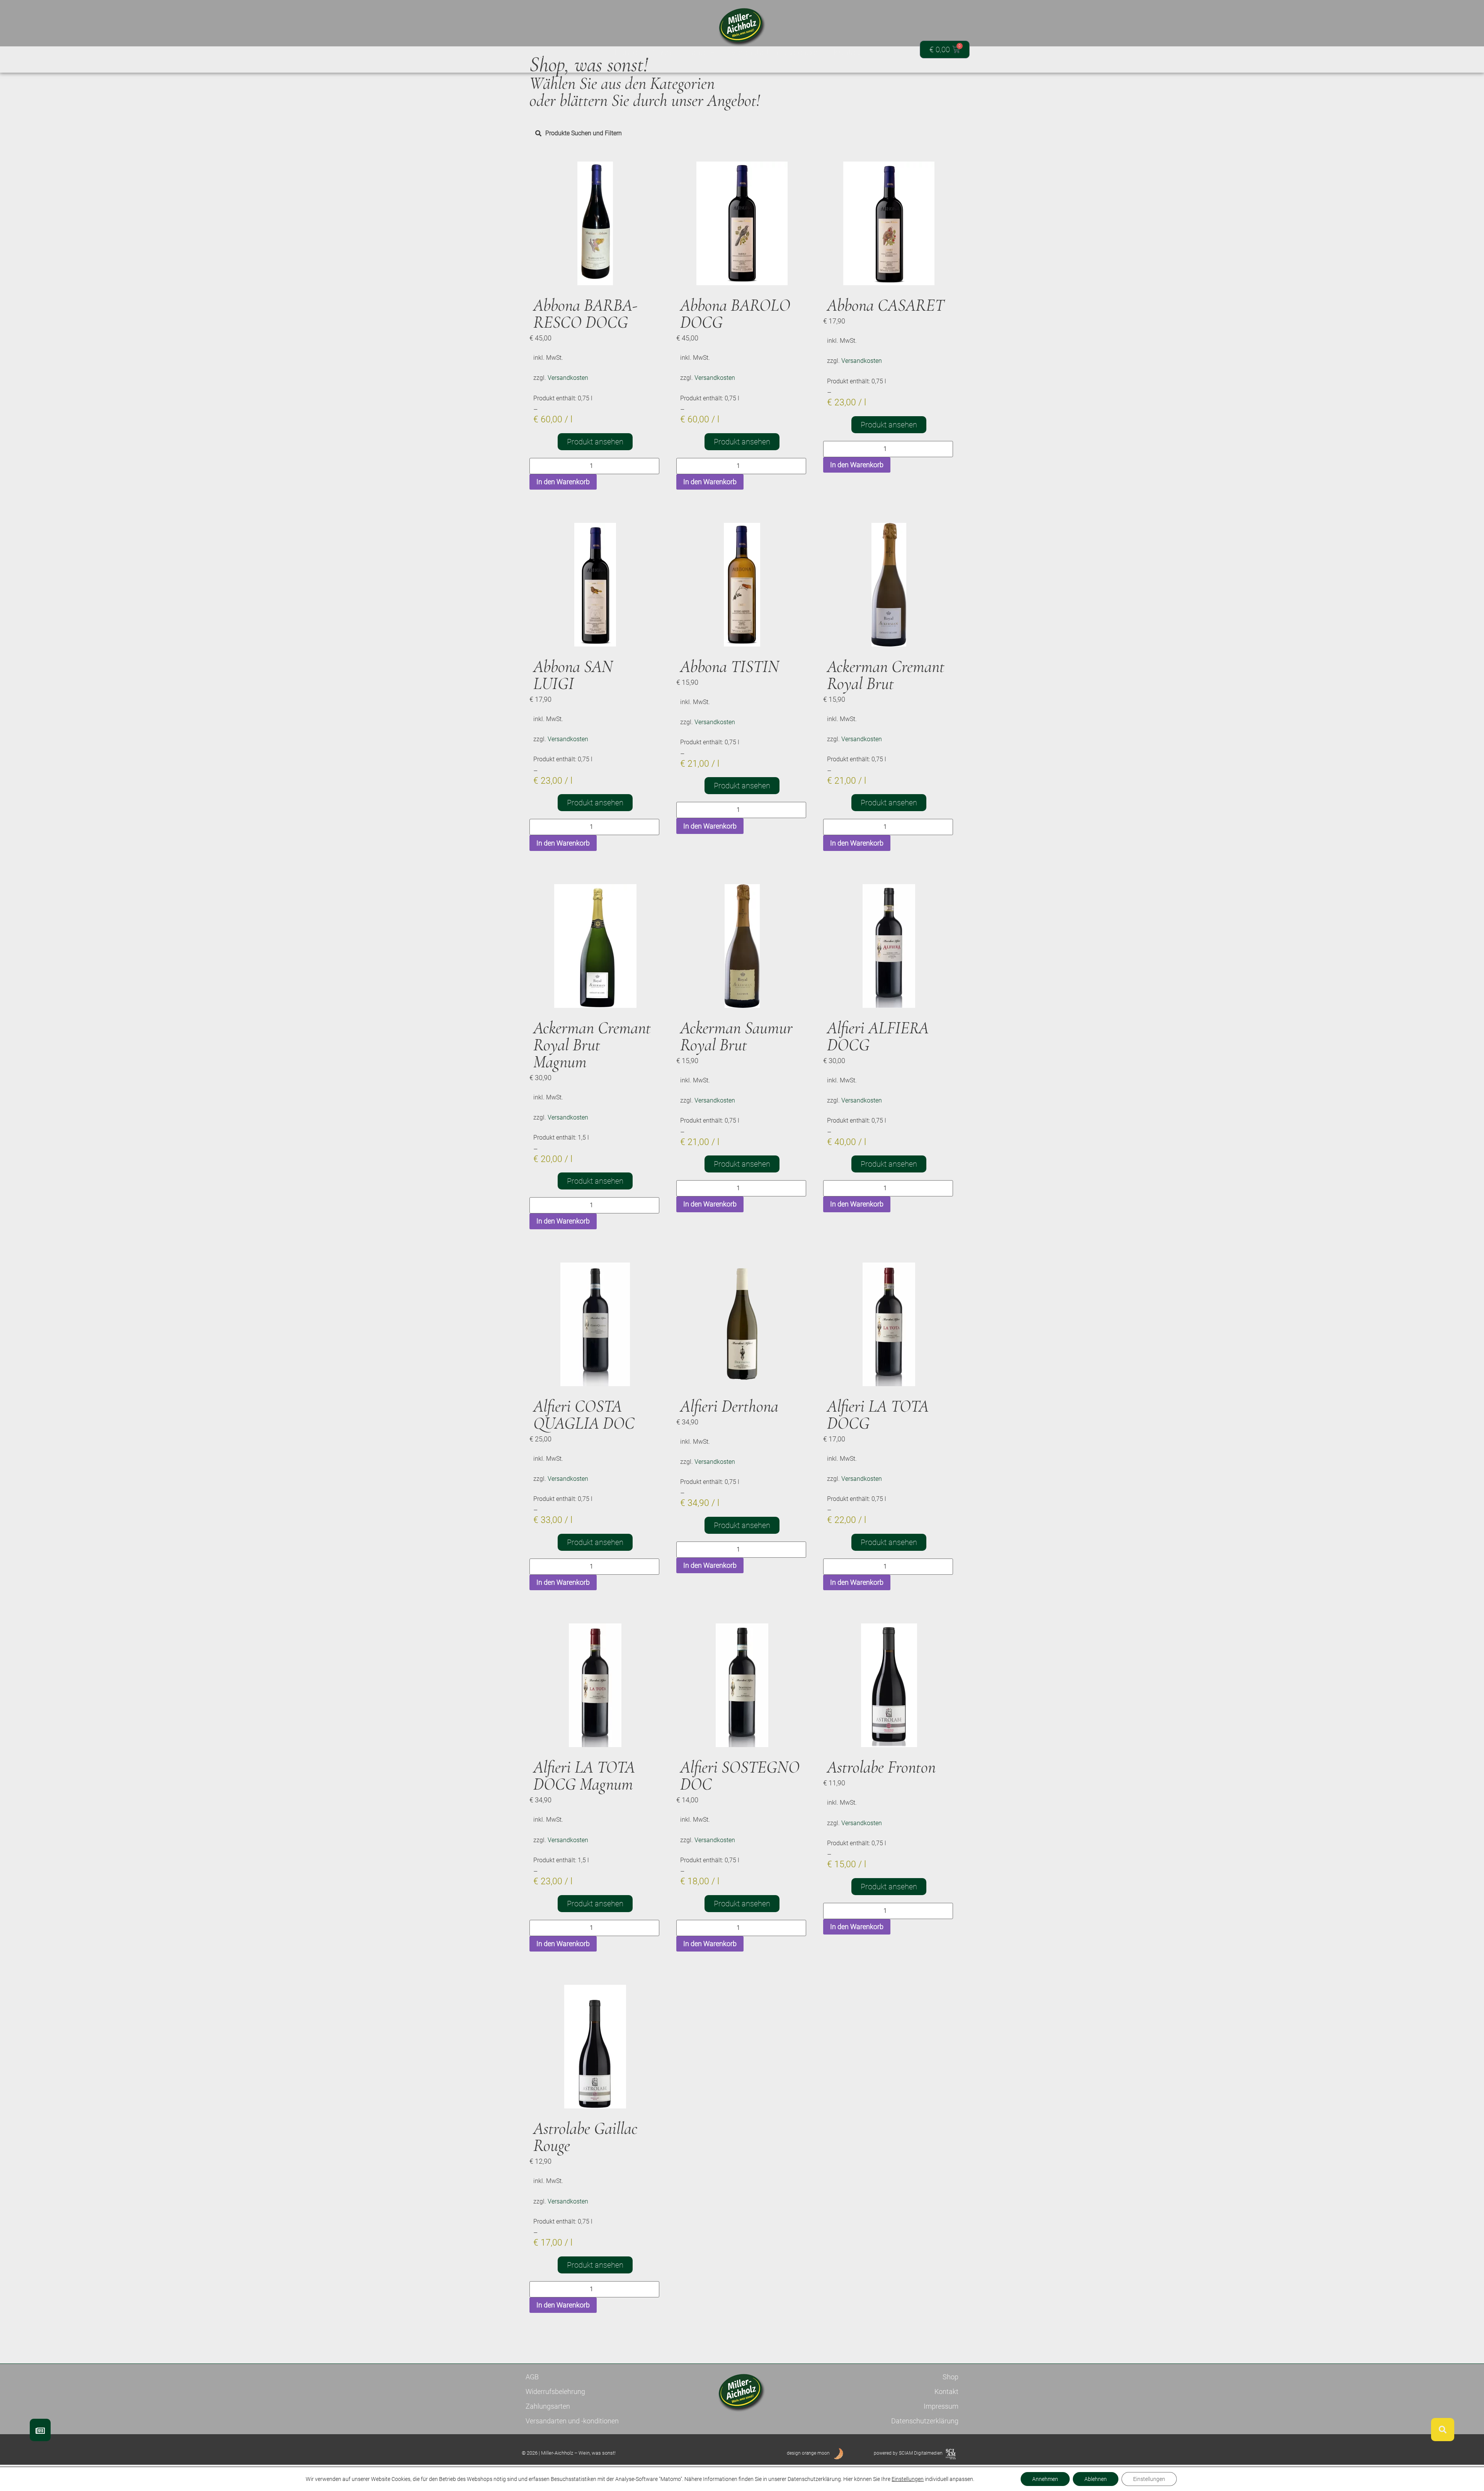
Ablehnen (1096, 2479)
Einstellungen (908, 2479)
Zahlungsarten (548, 2406)
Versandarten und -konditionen (572, 2421)
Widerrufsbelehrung (555, 2391)
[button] (539, 55)
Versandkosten (568, 378)
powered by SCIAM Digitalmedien (908, 2453)
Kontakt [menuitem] (848, 52)
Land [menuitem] (696, 52)
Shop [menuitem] (662, 52)
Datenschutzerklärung (925, 2421)
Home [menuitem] (625, 52)
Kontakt (946, 2391)
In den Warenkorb (563, 482)
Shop (950, 2377)
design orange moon (808, 2453)
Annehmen (1045, 2479)
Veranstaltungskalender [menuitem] (774, 52)
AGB (532, 2377)
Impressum (941, 2406)
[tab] (742, 133)
